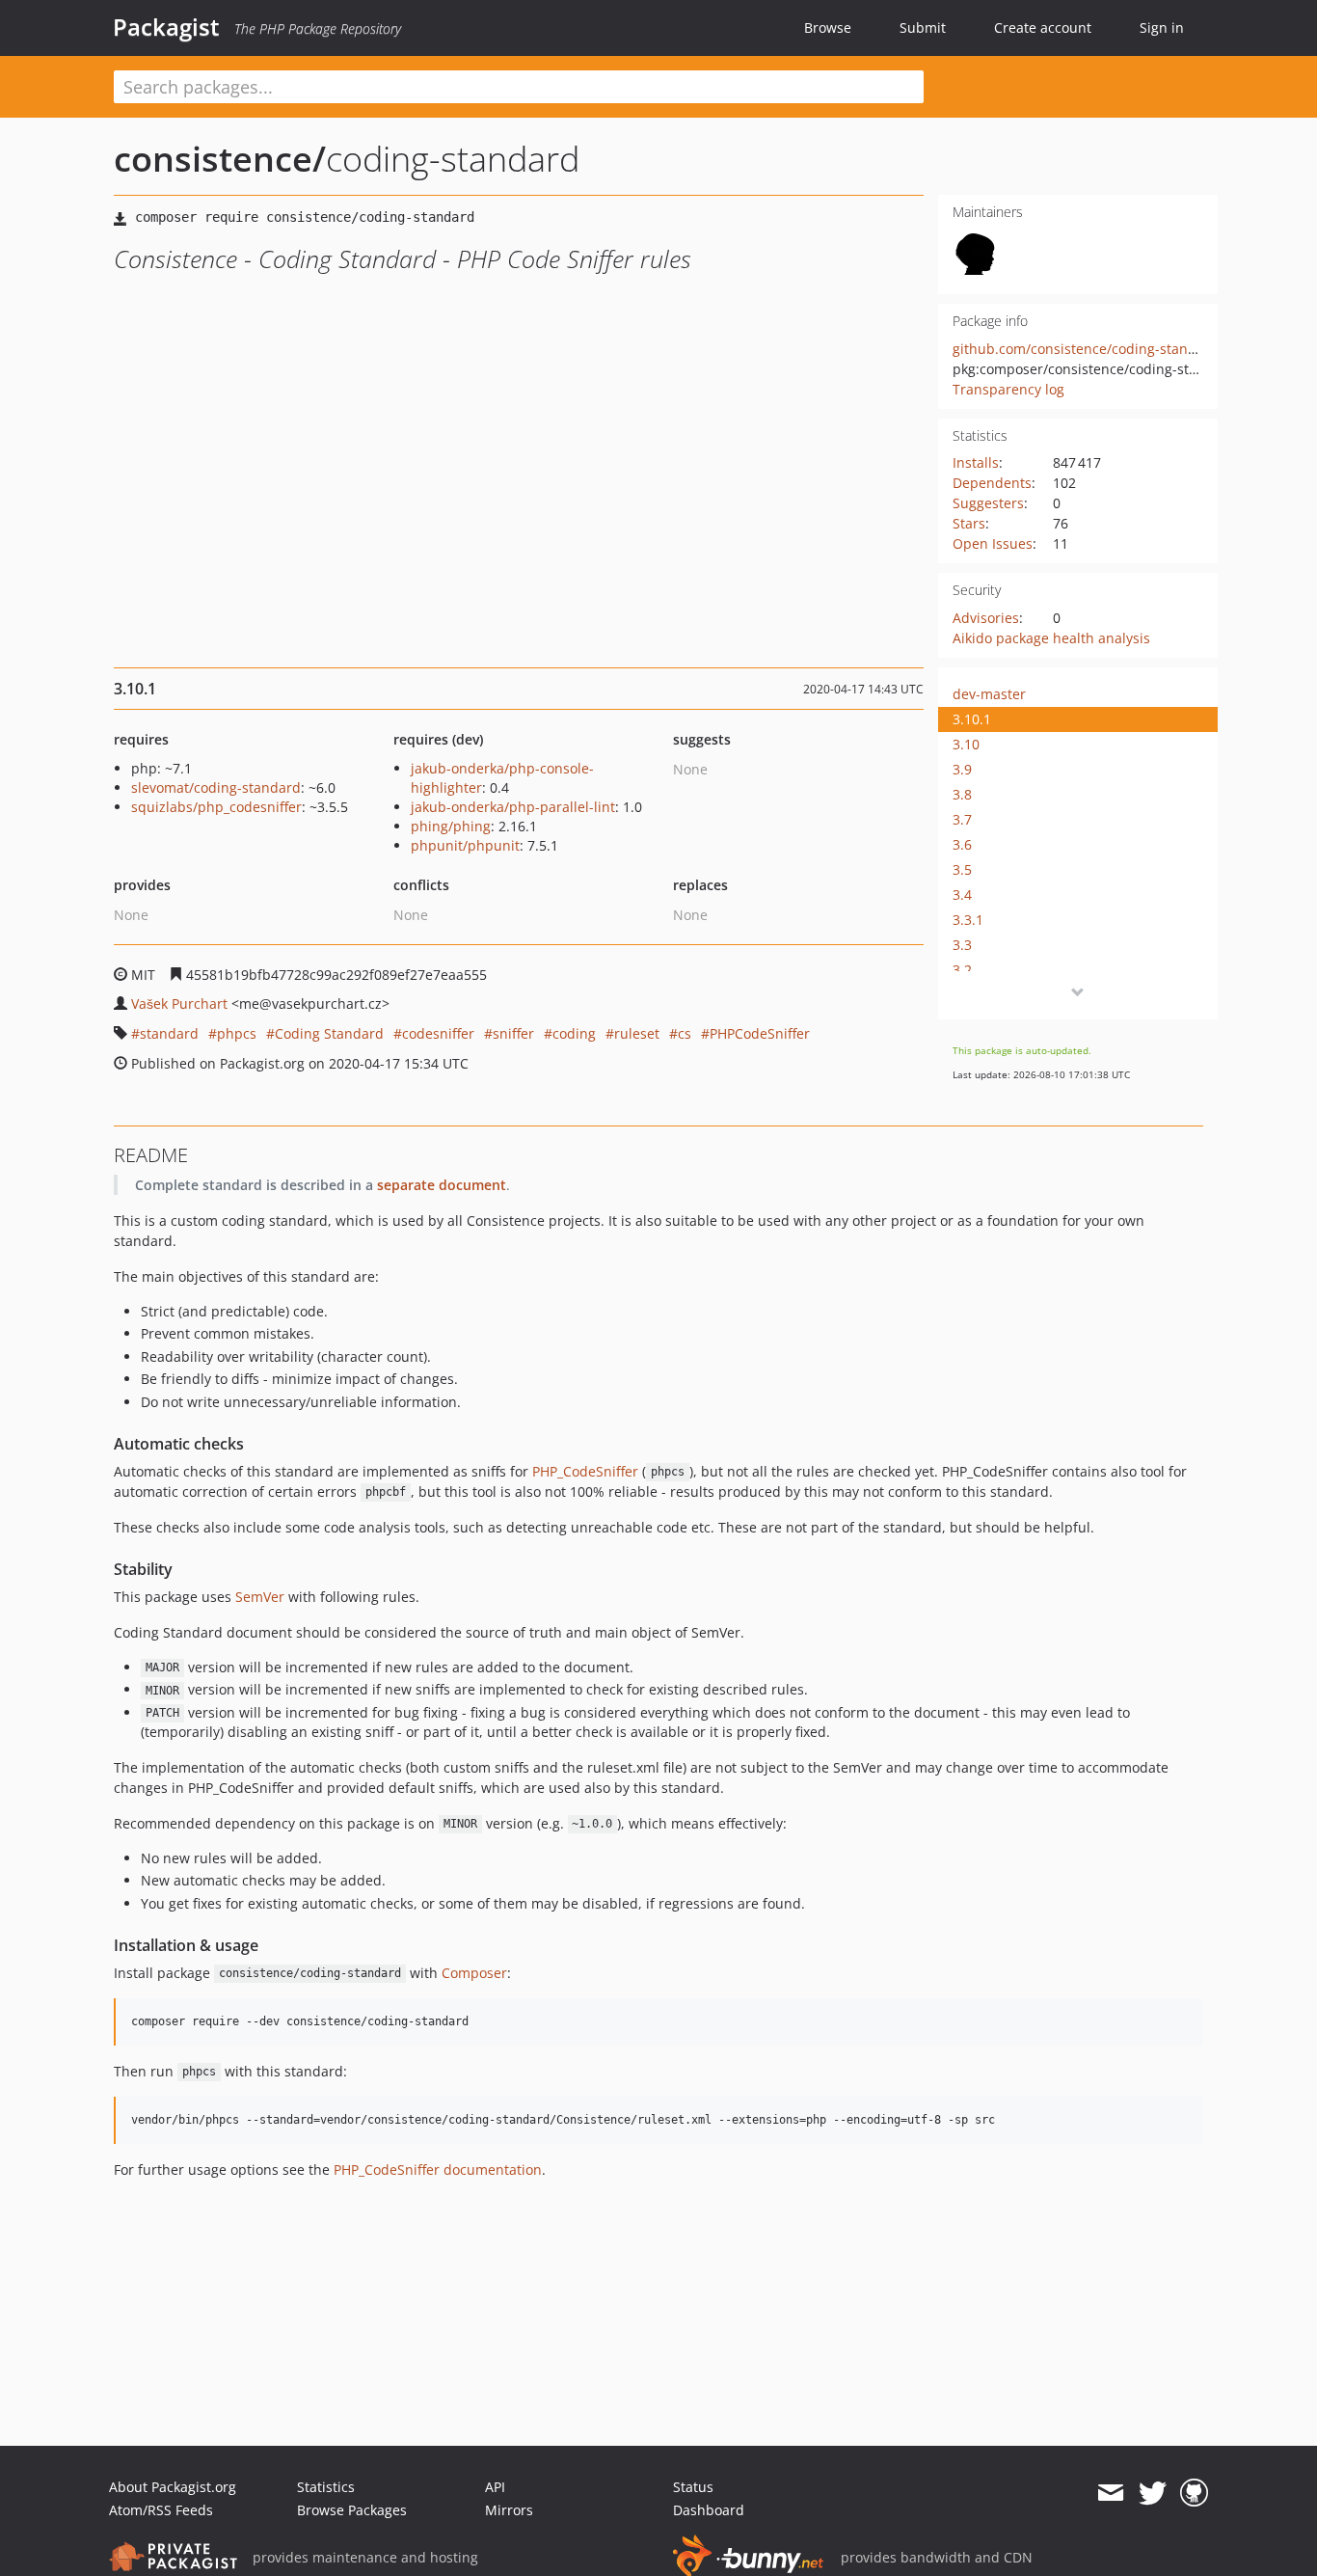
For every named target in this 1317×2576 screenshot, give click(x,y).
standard (169, 1033)
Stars (969, 523)
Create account (1043, 27)
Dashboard (709, 2510)
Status (693, 2487)
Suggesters (988, 503)
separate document (442, 1185)
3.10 (966, 744)
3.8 (962, 794)
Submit (923, 27)
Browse (828, 27)
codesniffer (438, 1033)
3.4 (962, 895)
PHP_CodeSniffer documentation (438, 2169)
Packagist (166, 27)
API (495, 2487)
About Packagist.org (173, 2487)
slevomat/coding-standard (216, 787)
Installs (976, 462)
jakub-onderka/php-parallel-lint (513, 807)
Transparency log (1008, 389)
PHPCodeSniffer (760, 1033)
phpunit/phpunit (465, 845)
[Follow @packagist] (1153, 2493)
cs (685, 1033)
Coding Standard (329, 1033)
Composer (474, 1973)
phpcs (237, 1033)
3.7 (962, 819)
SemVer (260, 1597)
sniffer (513, 1033)
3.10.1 (972, 719)
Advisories (986, 618)
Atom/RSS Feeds (161, 2510)
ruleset (637, 1033)
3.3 (962, 945)
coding (574, 1033)
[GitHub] (1194, 2493)
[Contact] (1110, 2493)
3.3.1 (968, 920)
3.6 (962, 844)
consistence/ (220, 159)
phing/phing (451, 826)
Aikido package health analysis (1051, 638)
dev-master (989, 694)
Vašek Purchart (179, 1003)
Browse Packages (352, 2510)
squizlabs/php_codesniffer (216, 807)
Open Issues (993, 543)
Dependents (992, 483)
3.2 (962, 970)
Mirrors (509, 2510)
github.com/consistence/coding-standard (1086, 349)
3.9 (962, 769)
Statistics (326, 2487)
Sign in (1162, 27)
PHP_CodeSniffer (585, 1471)
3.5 (962, 869)
